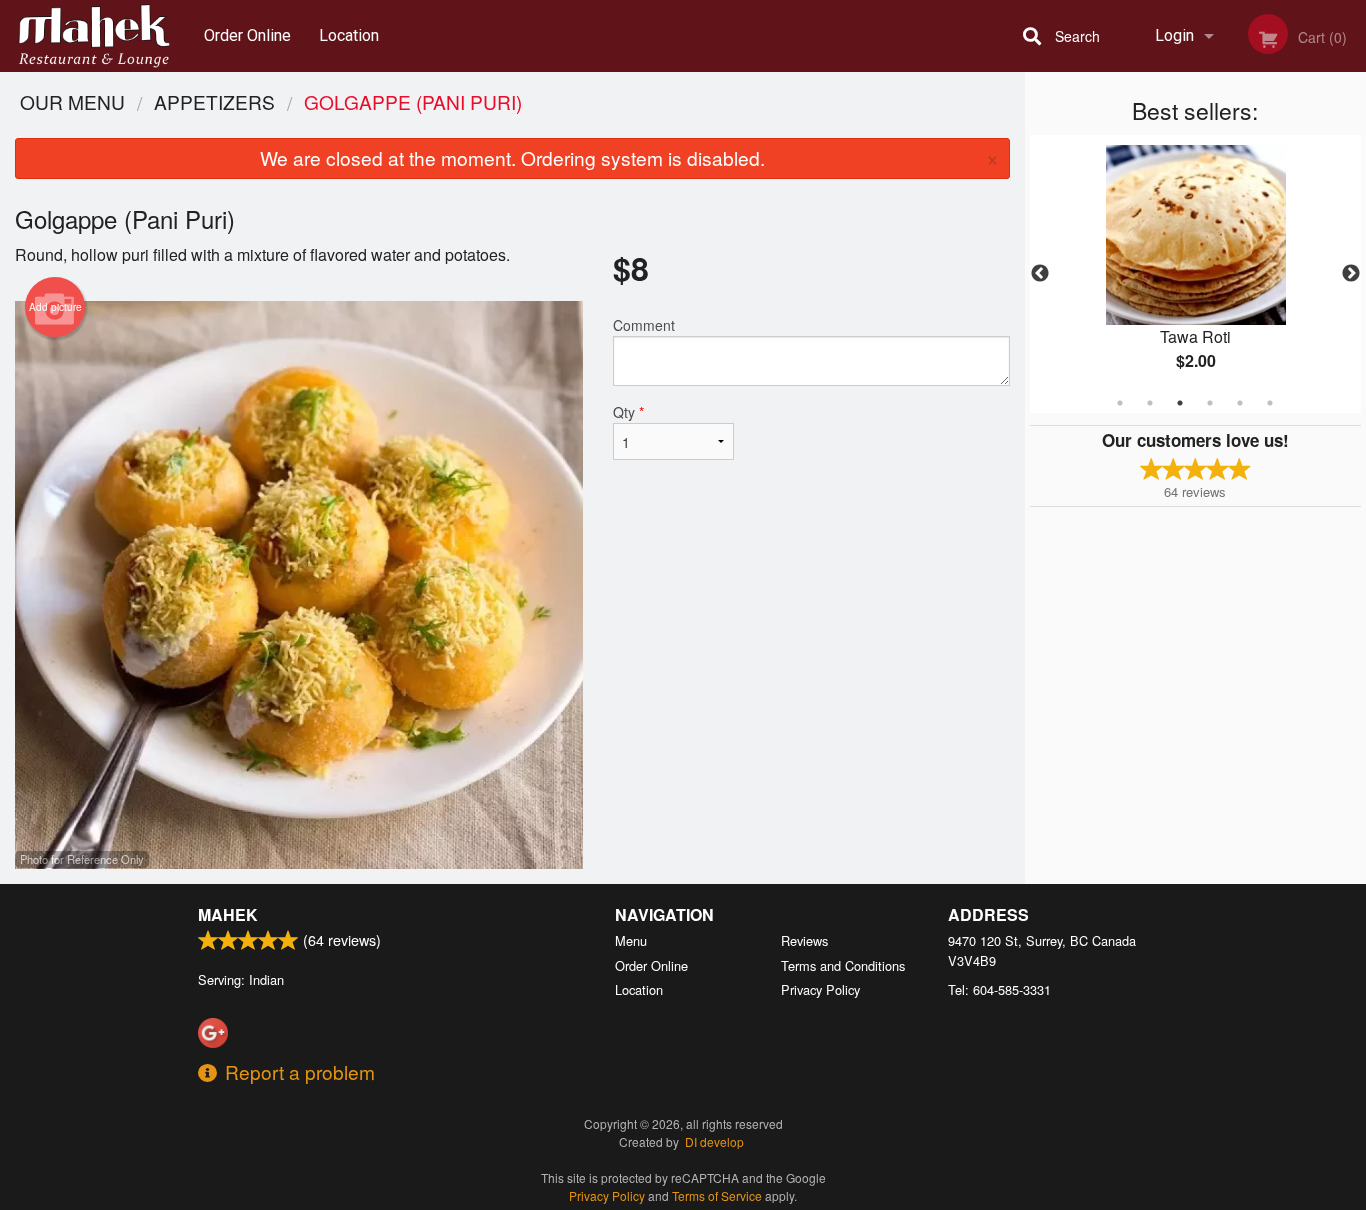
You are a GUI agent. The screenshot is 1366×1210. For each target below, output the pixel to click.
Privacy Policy (820, 989)
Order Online (247, 35)
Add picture (55, 307)
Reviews (804, 940)
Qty (628, 412)
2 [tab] (1150, 403)
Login (1174, 35)
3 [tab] (1180, 403)
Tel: (999, 989)
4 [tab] (1210, 403)
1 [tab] (1120, 403)
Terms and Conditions (843, 965)
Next (1351, 274)
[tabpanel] (1196, 274)
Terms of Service (717, 1195)
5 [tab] (1240, 403)
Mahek (228, 914)
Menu (631, 940)
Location (349, 35)
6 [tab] (1270, 403)
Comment (644, 325)
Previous (1040, 274)
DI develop (714, 1141)
